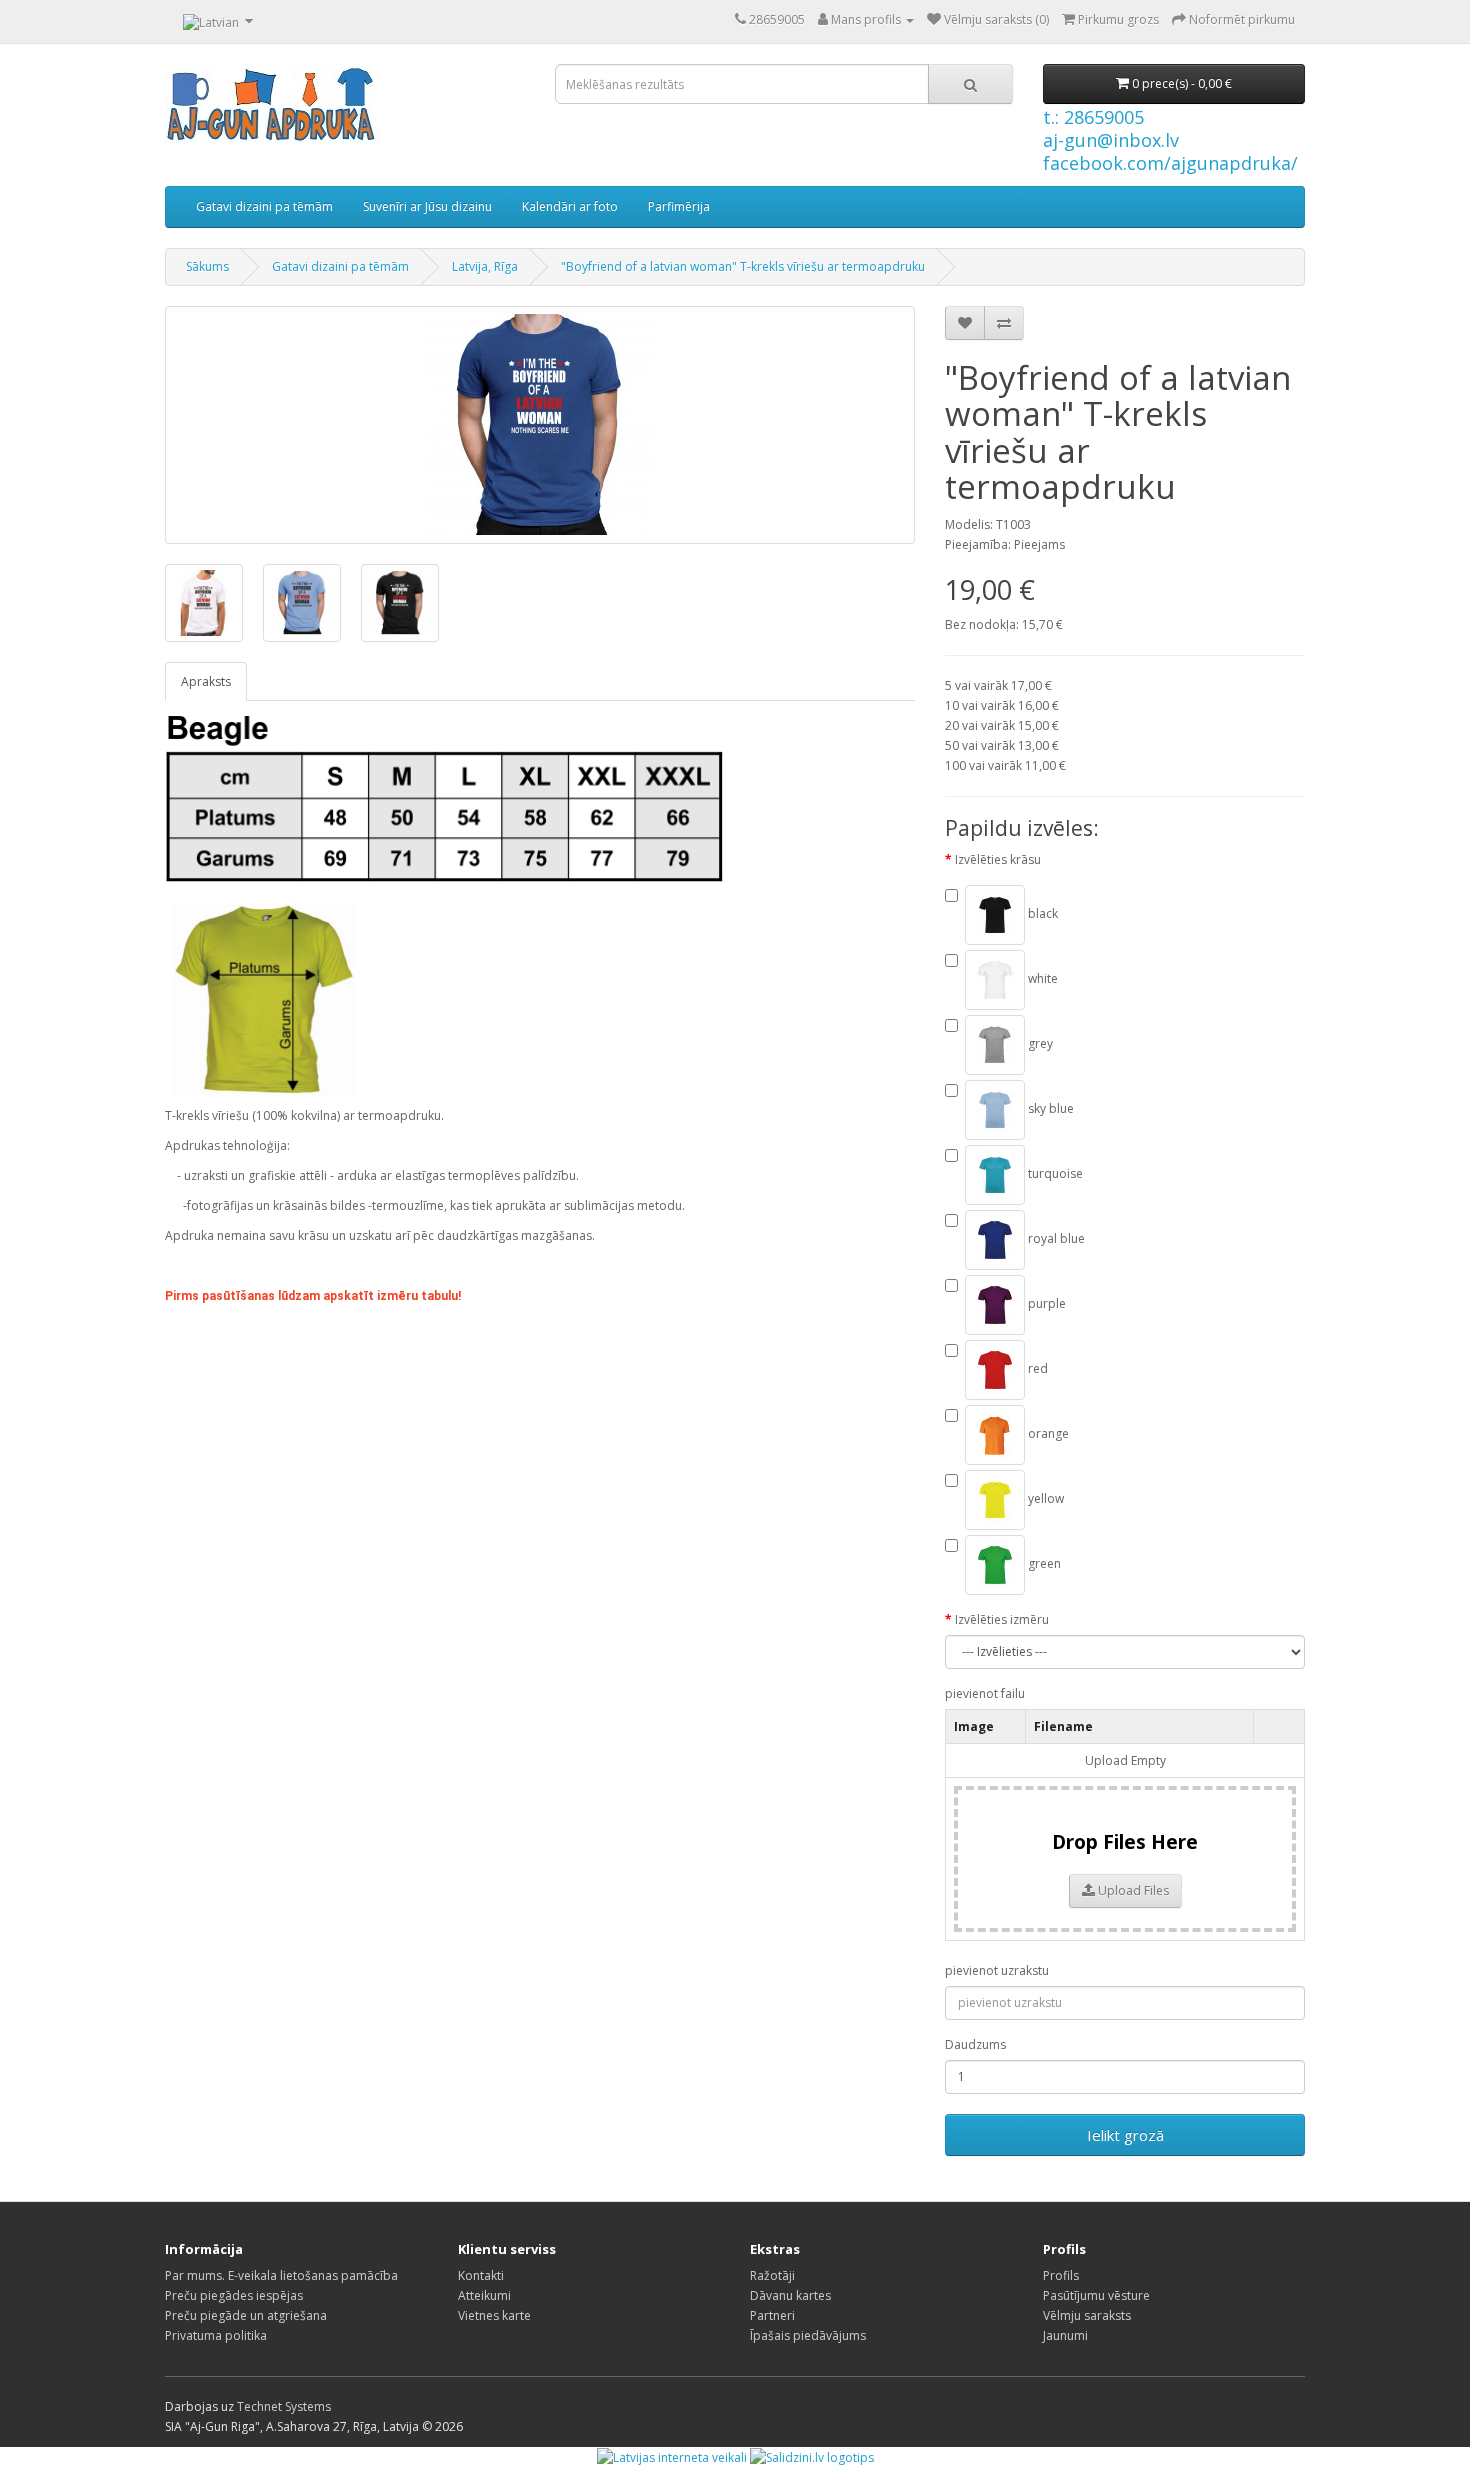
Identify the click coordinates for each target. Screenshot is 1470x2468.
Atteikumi (484, 2295)
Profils (1061, 2275)
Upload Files (1132, 1890)
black (1041, 913)
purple (1045, 1303)
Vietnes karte (494, 2315)
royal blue (1055, 1238)
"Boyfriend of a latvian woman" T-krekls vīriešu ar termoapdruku (743, 266)
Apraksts (206, 681)
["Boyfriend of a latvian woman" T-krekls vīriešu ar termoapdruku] (540, 425)
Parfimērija (679, 206)
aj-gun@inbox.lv (1111, 140)
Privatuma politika (216, 2335)
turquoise (1054, 1173)
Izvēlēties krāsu (998, 859)
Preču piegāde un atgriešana (246, 2315)
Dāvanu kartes (790, 2295)
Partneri (772, 2315)
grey (1039, 1043)
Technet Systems (284, 2406)
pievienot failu (985, 1693)
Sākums (207, 266)
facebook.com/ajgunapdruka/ (1170, 163)
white (1041, 978)
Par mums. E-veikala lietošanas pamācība (281, 2275)
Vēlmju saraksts (1087, 2315)
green (1043, 1563)
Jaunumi (1065, 2335)
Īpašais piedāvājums (808, 2335)
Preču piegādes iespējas (234, 2295)
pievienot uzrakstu (997, 1970)
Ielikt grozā (1125, 2135)
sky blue (1049, 1108)
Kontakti (481, 2275)
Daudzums (975, 2044)
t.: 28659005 (1093, 117)
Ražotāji (772, 2275)
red (1036, 1368)
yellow (1044, 1498)
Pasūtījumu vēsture (1096, 2295)
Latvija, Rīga (485, 266)
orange (1047, 1433)
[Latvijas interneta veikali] (672, 2456)
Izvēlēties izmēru (1002, 1619)
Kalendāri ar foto (570, 206)
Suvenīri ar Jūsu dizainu (427, 206)
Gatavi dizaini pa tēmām (264, 206)
